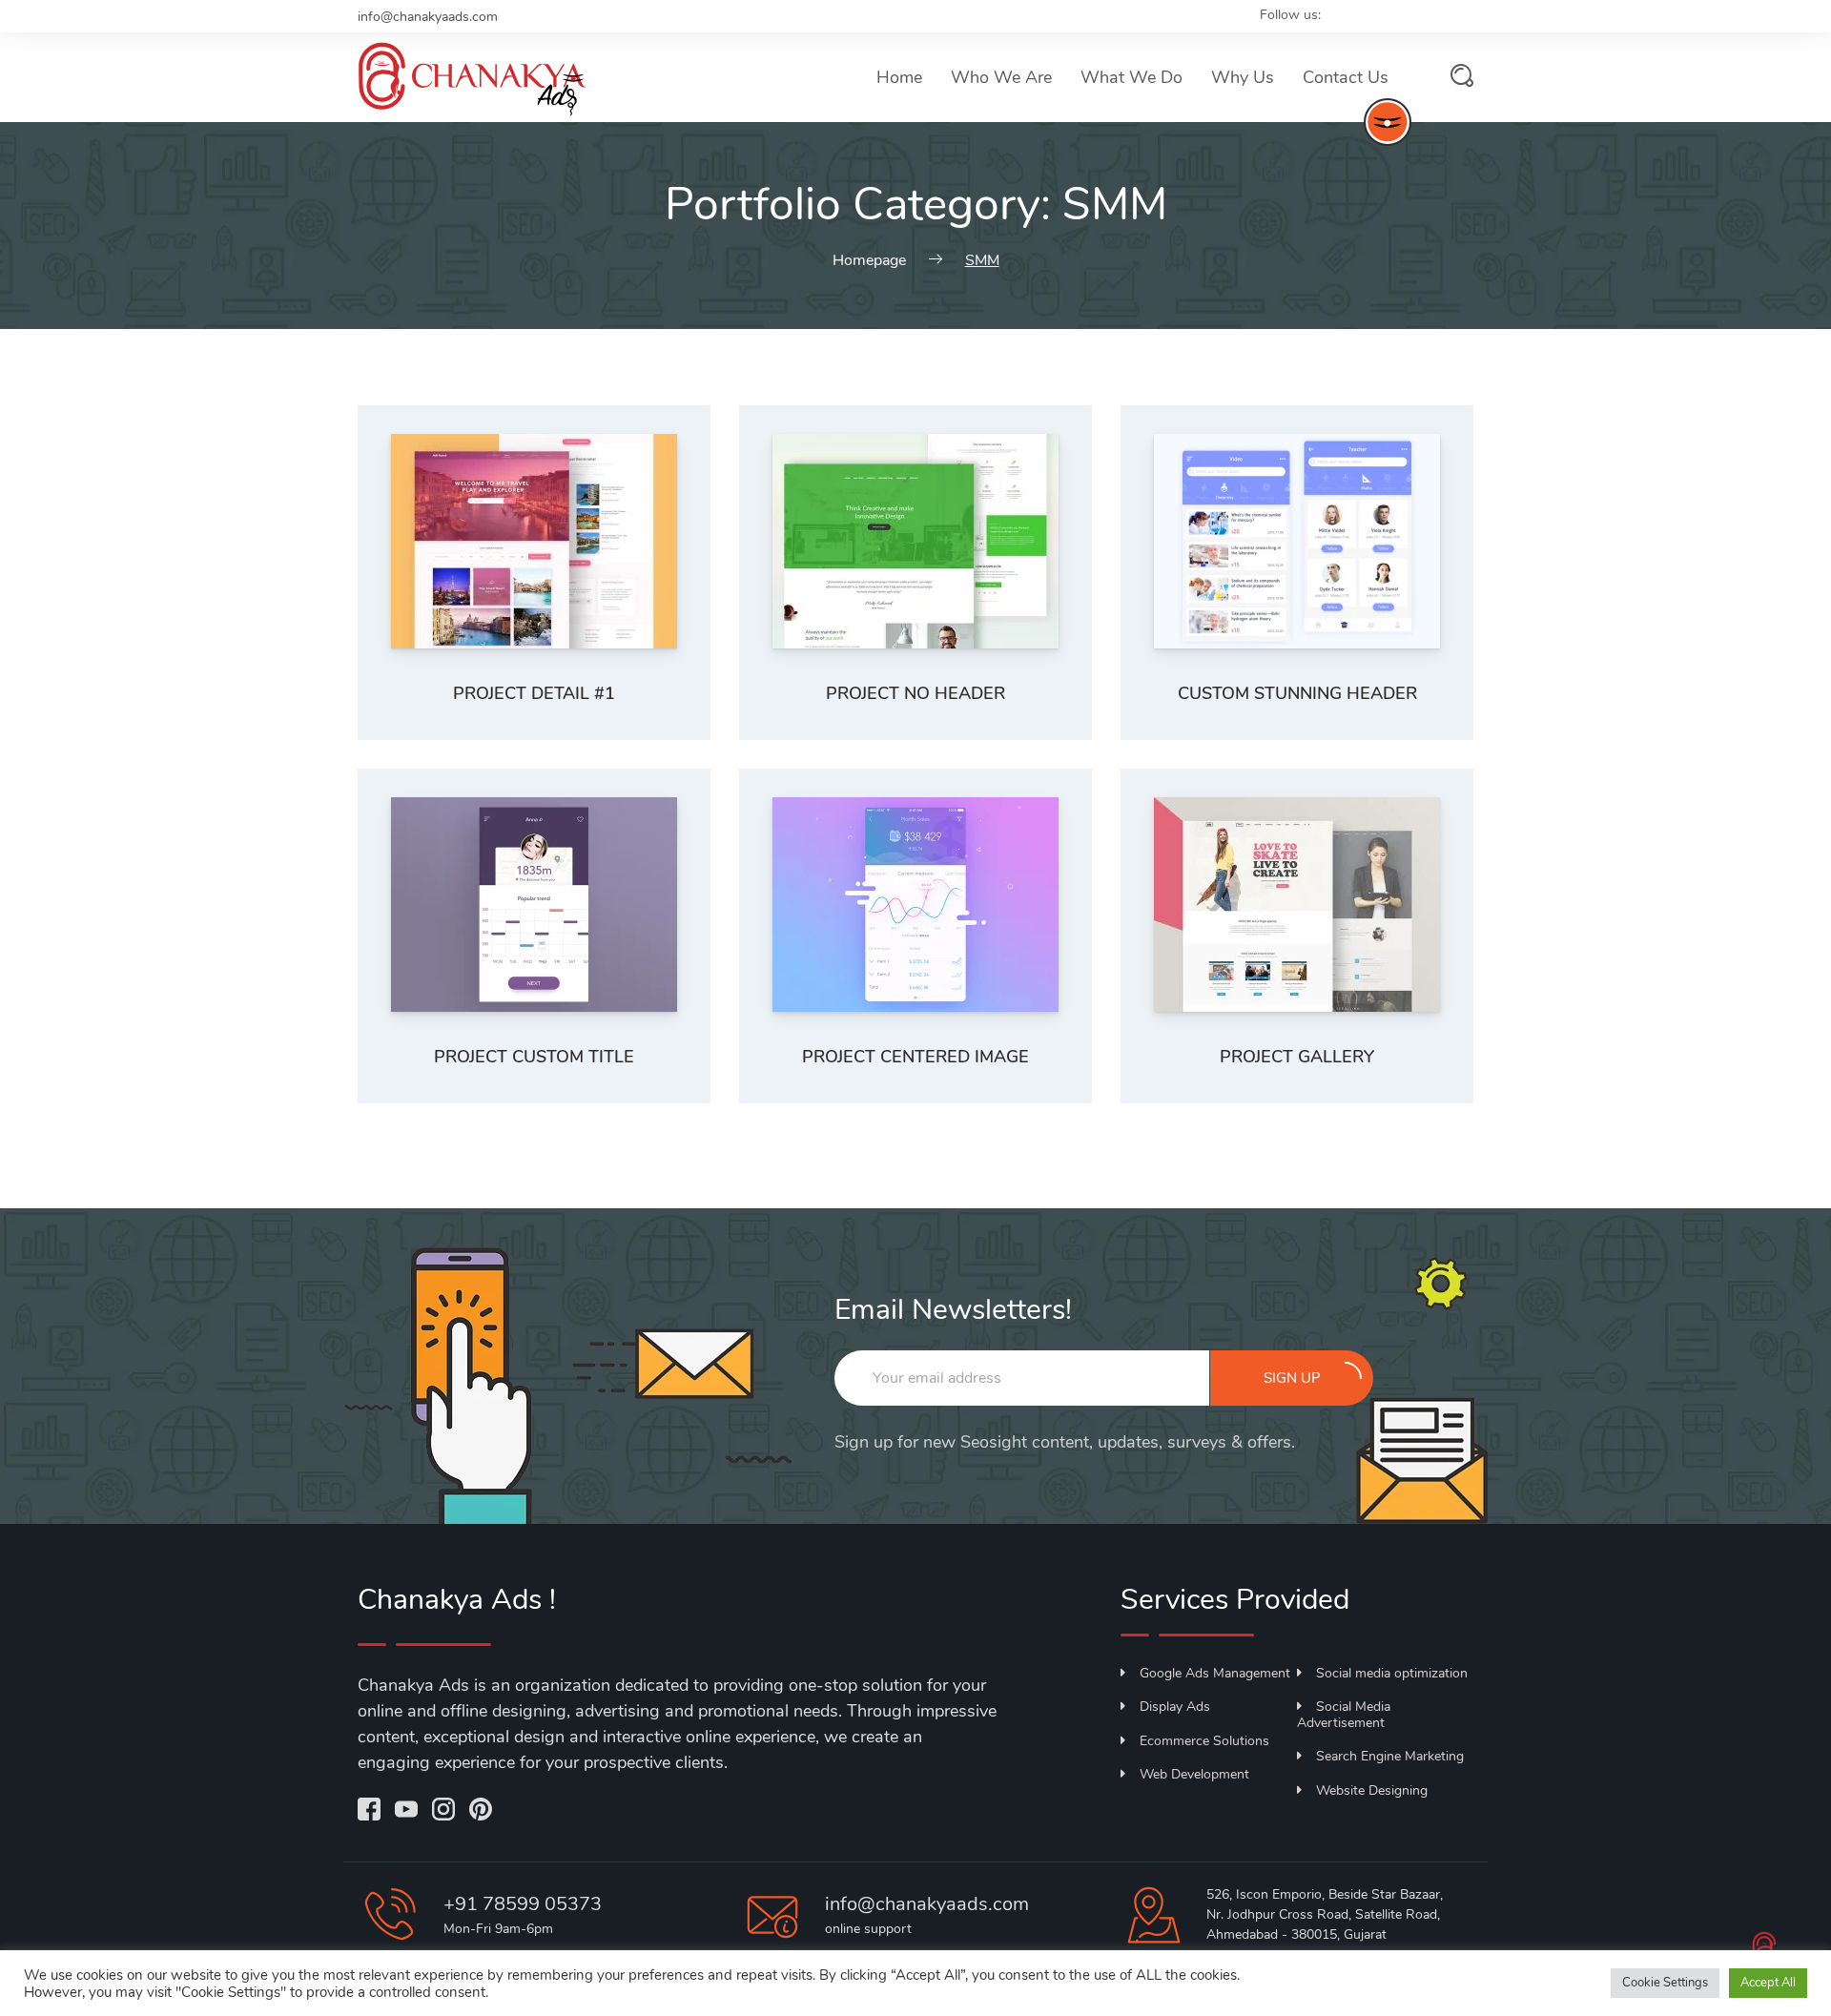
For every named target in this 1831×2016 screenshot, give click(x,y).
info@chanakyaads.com (428, 17)
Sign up (1292, 1378)
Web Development (1194, 1774)
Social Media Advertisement (1344, 1715)
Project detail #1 (534, 693)
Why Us (1243, 77)
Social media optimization (1392, 1673)
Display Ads (1175, 1707)
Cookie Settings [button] (1665, 1983)
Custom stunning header (1297, 693)
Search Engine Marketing (1390, 1756)
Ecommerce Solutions (1204, 1741)
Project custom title (534, 1057)
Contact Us (1346, 77)
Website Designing (1372, 1790)
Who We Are (1001, 77)
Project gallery (1297, 1057)
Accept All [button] (1768, 1983)
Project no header (915, 693)
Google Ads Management (1215, 1673)
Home (899, 77)
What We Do (1132, 77)
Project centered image (915, 1057)
